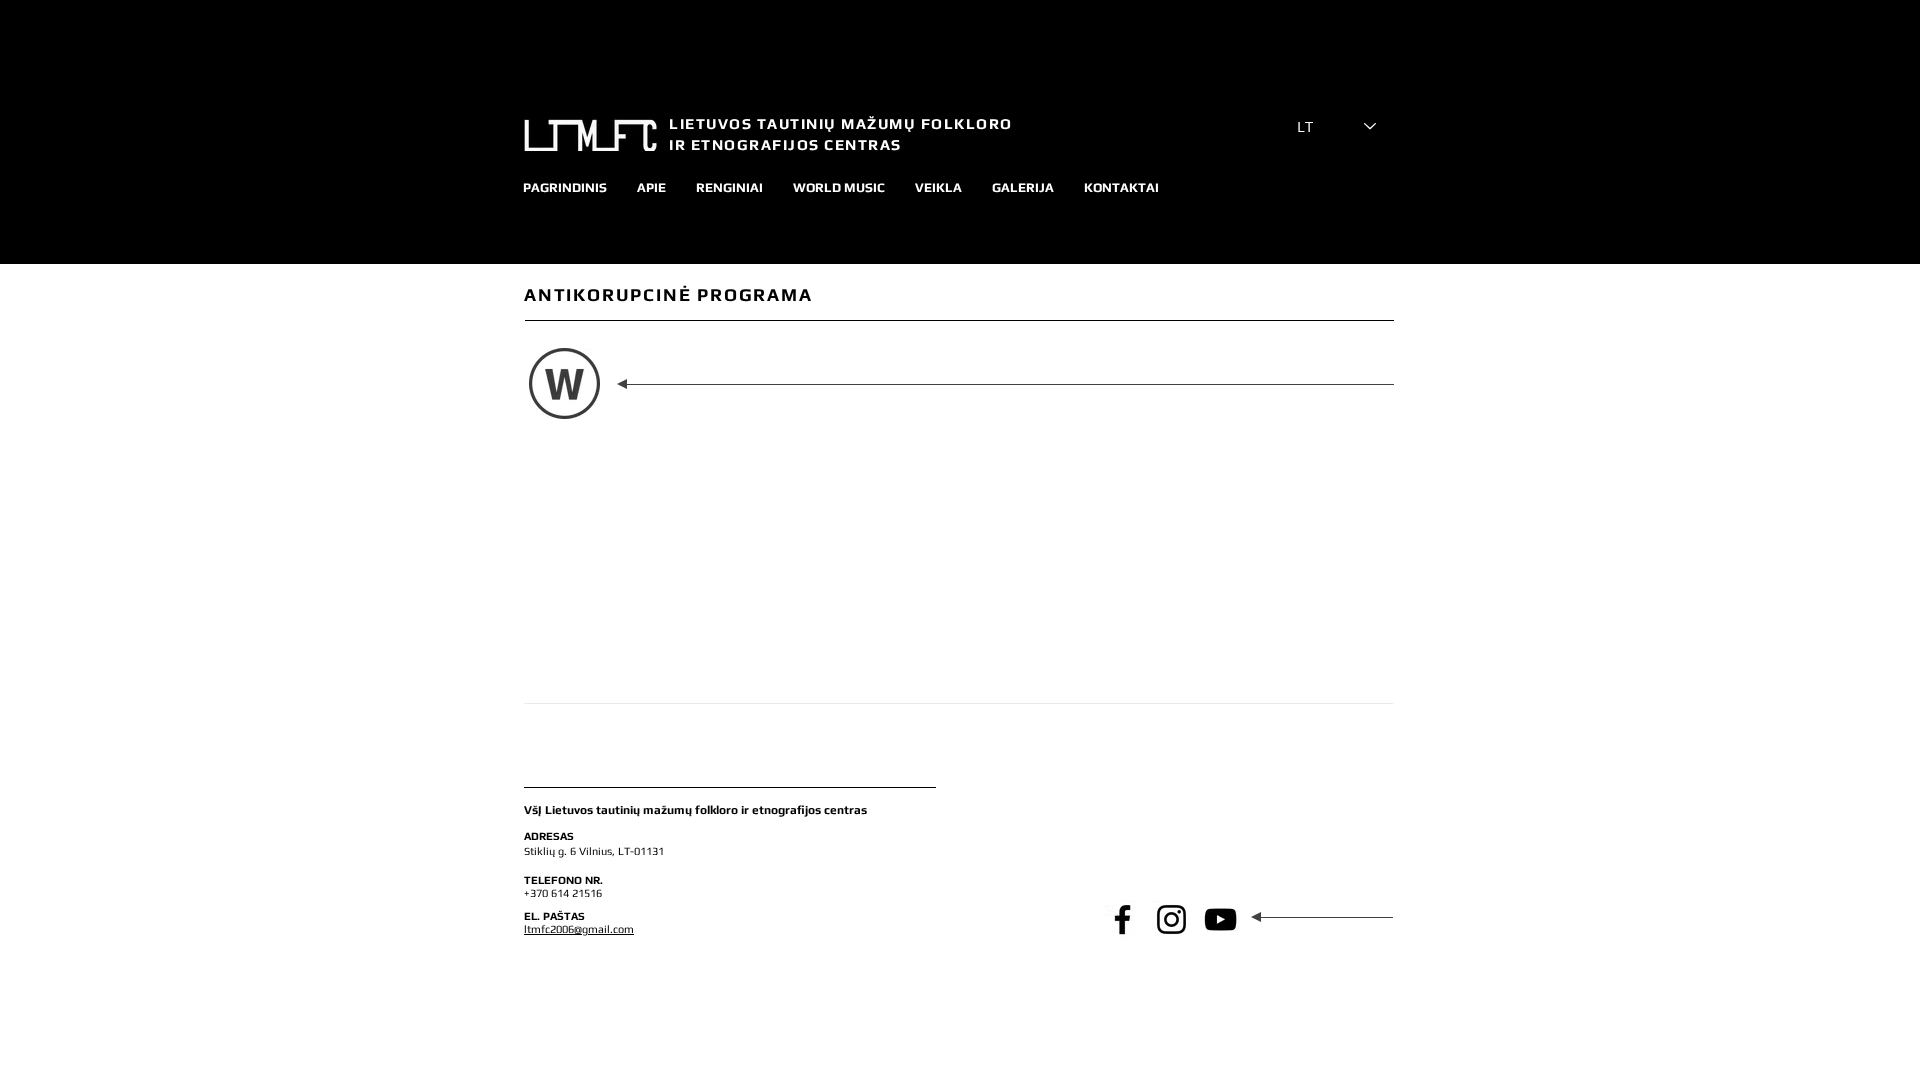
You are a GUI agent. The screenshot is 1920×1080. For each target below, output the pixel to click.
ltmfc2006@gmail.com (579, 929)
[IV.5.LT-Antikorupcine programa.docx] (564, 386)
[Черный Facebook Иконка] (1122, 919)
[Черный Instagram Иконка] (1171, 919)
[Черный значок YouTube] (1220, 919)
